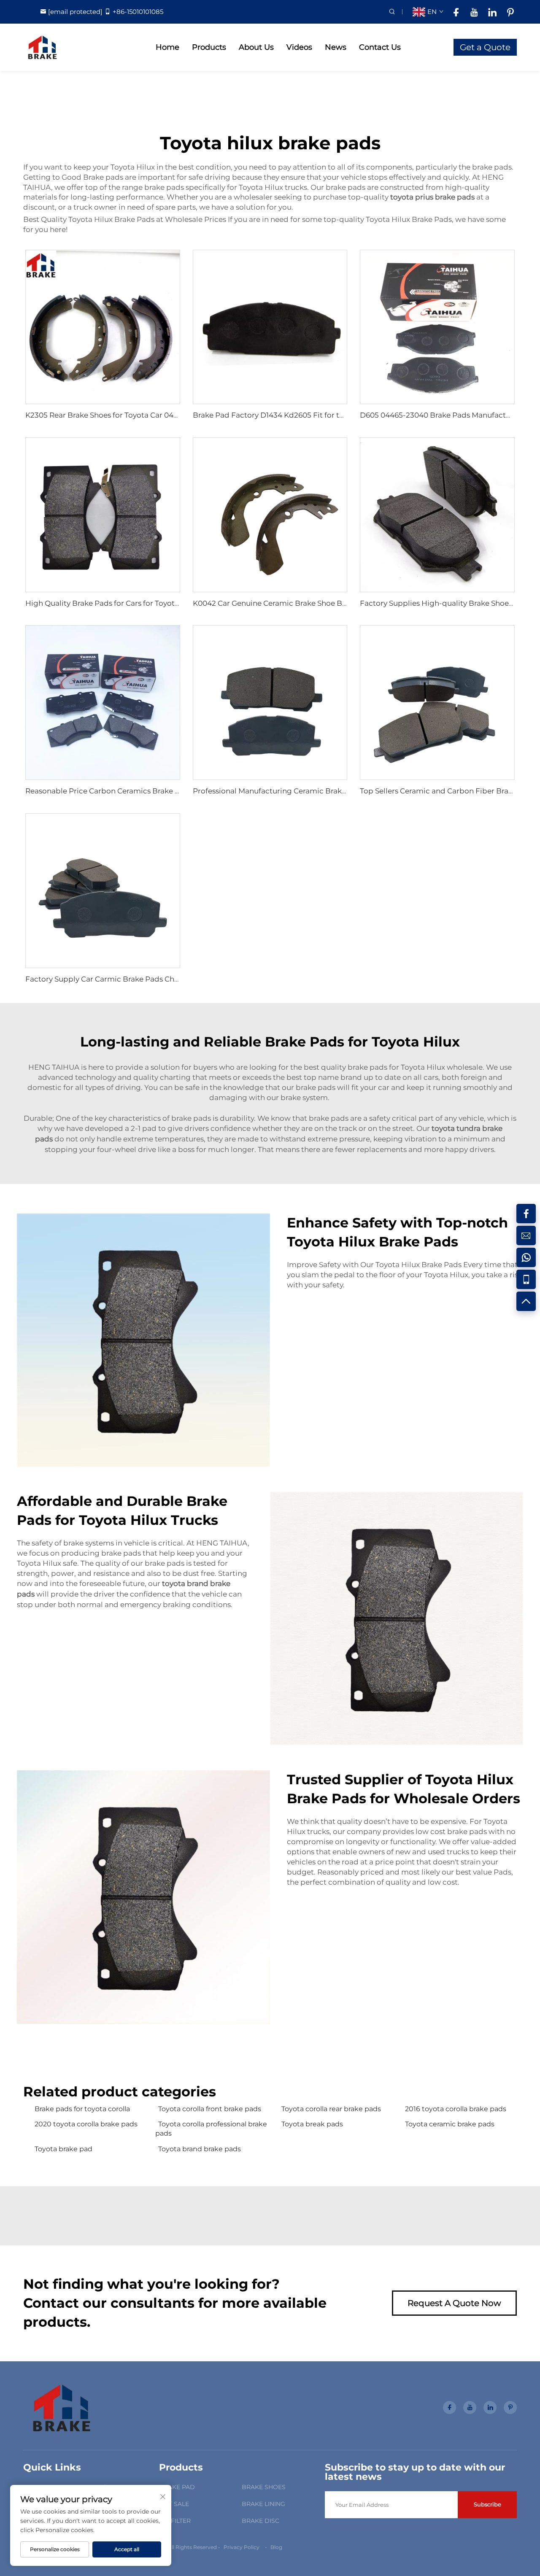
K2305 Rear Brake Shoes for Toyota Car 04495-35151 (116, 415)
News (336, 47)
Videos (299, 47)
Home (167, 47)
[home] (42, 47)
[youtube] (474, 12)
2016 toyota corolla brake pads (456, 2109)
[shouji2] (526, 1279)
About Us (256, 47)
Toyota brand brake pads (200, 2149)
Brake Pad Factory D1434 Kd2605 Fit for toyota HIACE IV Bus (300, 415)
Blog (276, 2547)
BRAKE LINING (263, 2504)
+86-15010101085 (138, 12)
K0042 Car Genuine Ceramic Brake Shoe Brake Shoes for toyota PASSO (318, 603)
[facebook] (456, 12)
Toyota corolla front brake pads (210, 2109)
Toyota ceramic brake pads (450, 2124)
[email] (526, 1235)
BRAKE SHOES (264, 2487)
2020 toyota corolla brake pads (86, 2124)
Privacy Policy (242, 2547)
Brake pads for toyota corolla (82, 2109)
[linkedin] (492, 12)
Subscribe (487, 2504)
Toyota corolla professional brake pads (211, 2129)
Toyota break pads (312, 2124)
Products (209, 47)
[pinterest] (510, 12)
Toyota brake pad (63, 2149)
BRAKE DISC (261, 2521)
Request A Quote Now (454, 2303)
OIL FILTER (175, 2521)
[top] (526, 1301)
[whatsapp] (526, 1257)
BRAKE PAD (177, 2487)
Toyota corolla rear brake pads (331, 2109)
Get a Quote (485, 47)
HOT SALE (174, 2504)
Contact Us (380, 47)
